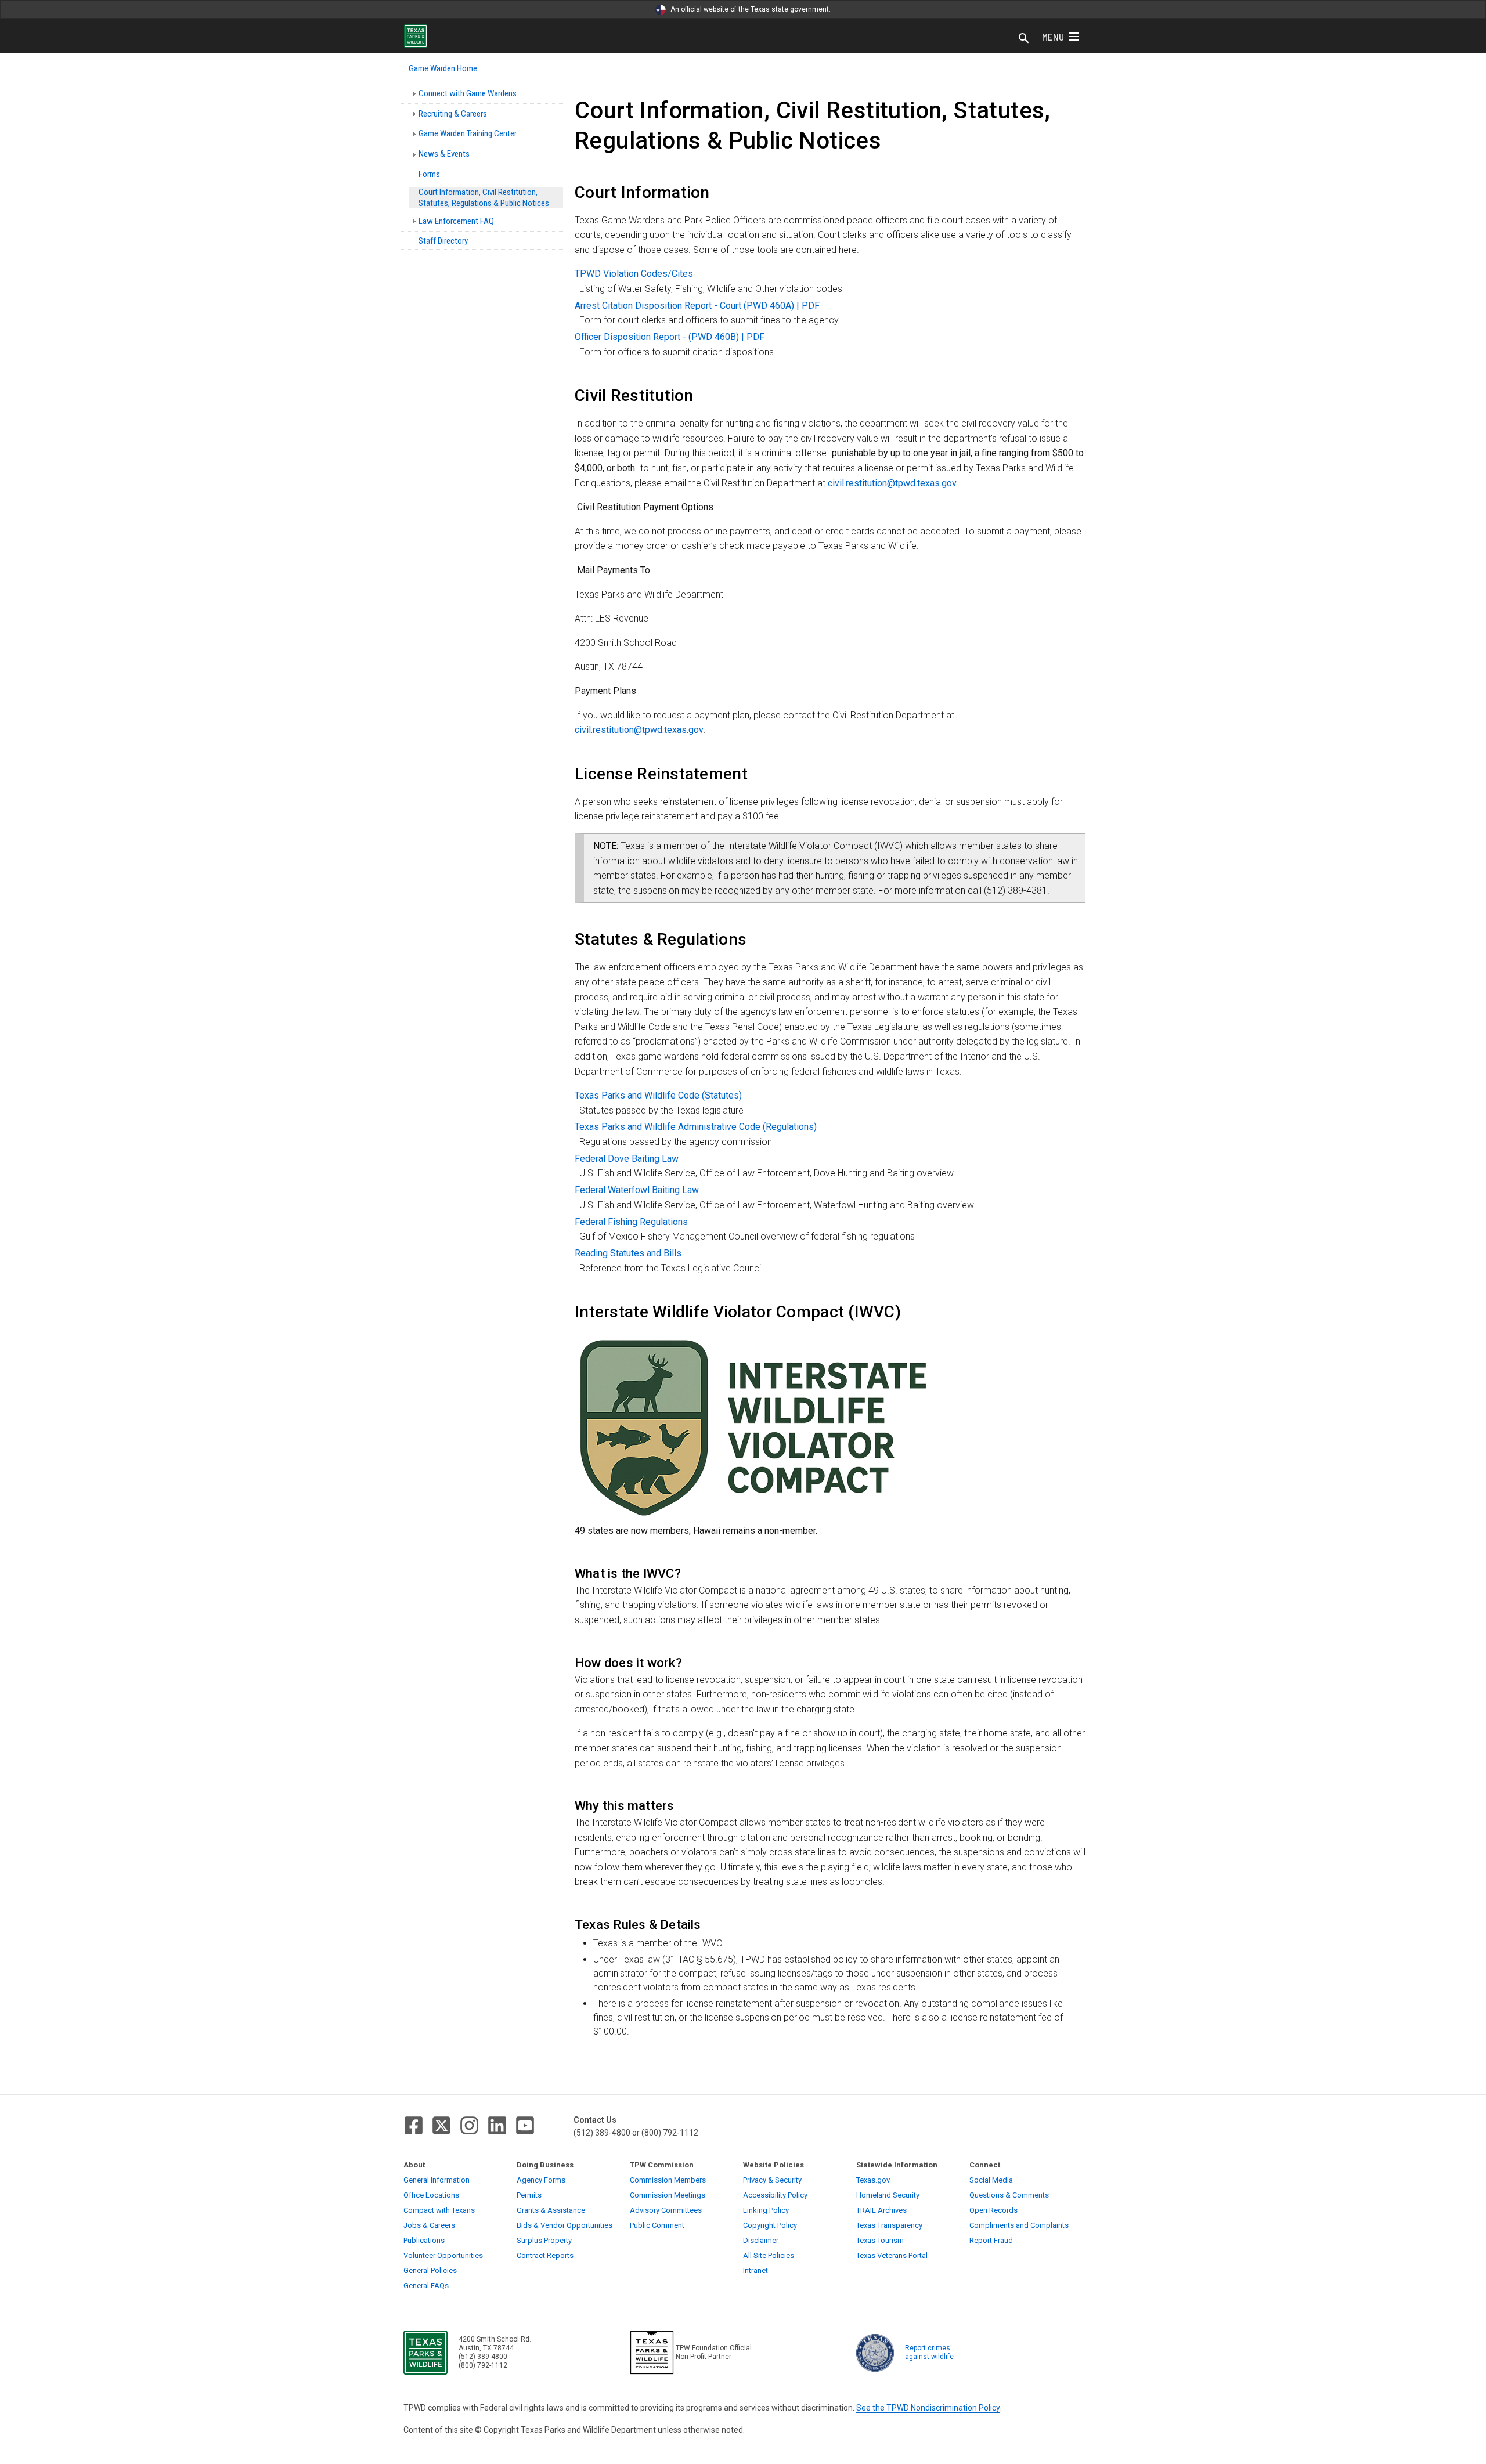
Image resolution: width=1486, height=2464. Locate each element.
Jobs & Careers (429, 2225)
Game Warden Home (443, 68)
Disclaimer (761, 2240)
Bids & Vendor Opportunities (565, 2225)
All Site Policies (769, 2255)
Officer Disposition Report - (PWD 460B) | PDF (670, 337)
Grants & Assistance (551, 2210)
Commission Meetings (668, 2195)
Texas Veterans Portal (892, 2255)
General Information (437, 2180)
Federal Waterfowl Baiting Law (637, 1190)
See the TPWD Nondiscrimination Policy (928, 2408)
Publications (424, 2240)
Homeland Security (888, 2195)
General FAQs (426, 2286)
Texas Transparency (889, 2225)
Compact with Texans (439, 2210)
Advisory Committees (666, 2210)
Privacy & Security (772, 2180)
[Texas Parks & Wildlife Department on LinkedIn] (497, 2125)
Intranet (755, 2270)
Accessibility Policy (775, 2195)
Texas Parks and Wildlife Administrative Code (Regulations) (696, 1127)
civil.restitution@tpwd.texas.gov (892, 483)
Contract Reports (545, 2255)
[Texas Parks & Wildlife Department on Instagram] (469, 2125)
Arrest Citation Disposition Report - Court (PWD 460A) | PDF (697, 306)
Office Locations (431, 2195)
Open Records (993, 2210)
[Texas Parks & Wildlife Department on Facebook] (414, 2125)
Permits (529, 2195)
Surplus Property (544, 2240)
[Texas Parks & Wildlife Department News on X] (441, 2125)
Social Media (991, 2180)
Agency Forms (541, 2180)
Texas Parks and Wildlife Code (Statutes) (658, 1095)
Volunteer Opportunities (443, 2255)
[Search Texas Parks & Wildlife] (1024, 39)
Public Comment (657, 2225)
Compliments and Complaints (1019, 2225)
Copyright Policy (770, 2225)
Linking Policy (766, 2210)
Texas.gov (873, 2180)
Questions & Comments (1009, 2195)
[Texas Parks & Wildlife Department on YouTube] (525, 2125)
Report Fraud (991, 2240)
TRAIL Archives (881, 2210)
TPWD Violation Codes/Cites (634, 274)
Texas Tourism (880, 2240)
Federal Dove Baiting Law (627, 1159)
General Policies (430, 2270)
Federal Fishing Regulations (631, 1222)
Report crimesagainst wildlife (929, 2352)
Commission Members (668, 2180)
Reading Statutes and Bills (628, 1253)
